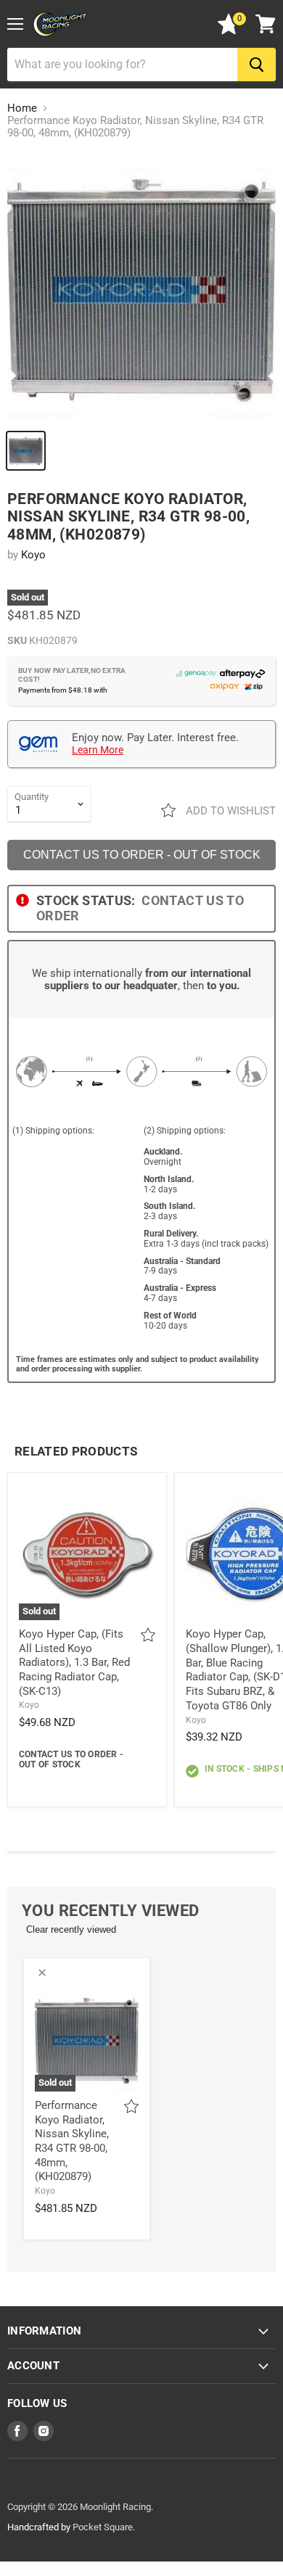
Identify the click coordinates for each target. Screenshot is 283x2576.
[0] (229, 31)
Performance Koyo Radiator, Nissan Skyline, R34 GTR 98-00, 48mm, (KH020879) (72, 2141)
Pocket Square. (104, 2527)
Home (22, 108)
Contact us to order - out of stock (142, 855)
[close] (42, 1973)
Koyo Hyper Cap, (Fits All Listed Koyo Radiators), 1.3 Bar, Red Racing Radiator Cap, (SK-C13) (74, 1663)
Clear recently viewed (71, 1929)
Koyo (33, 555)
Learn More (98, 750)
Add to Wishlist (229, 811)
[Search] (257, 65)
